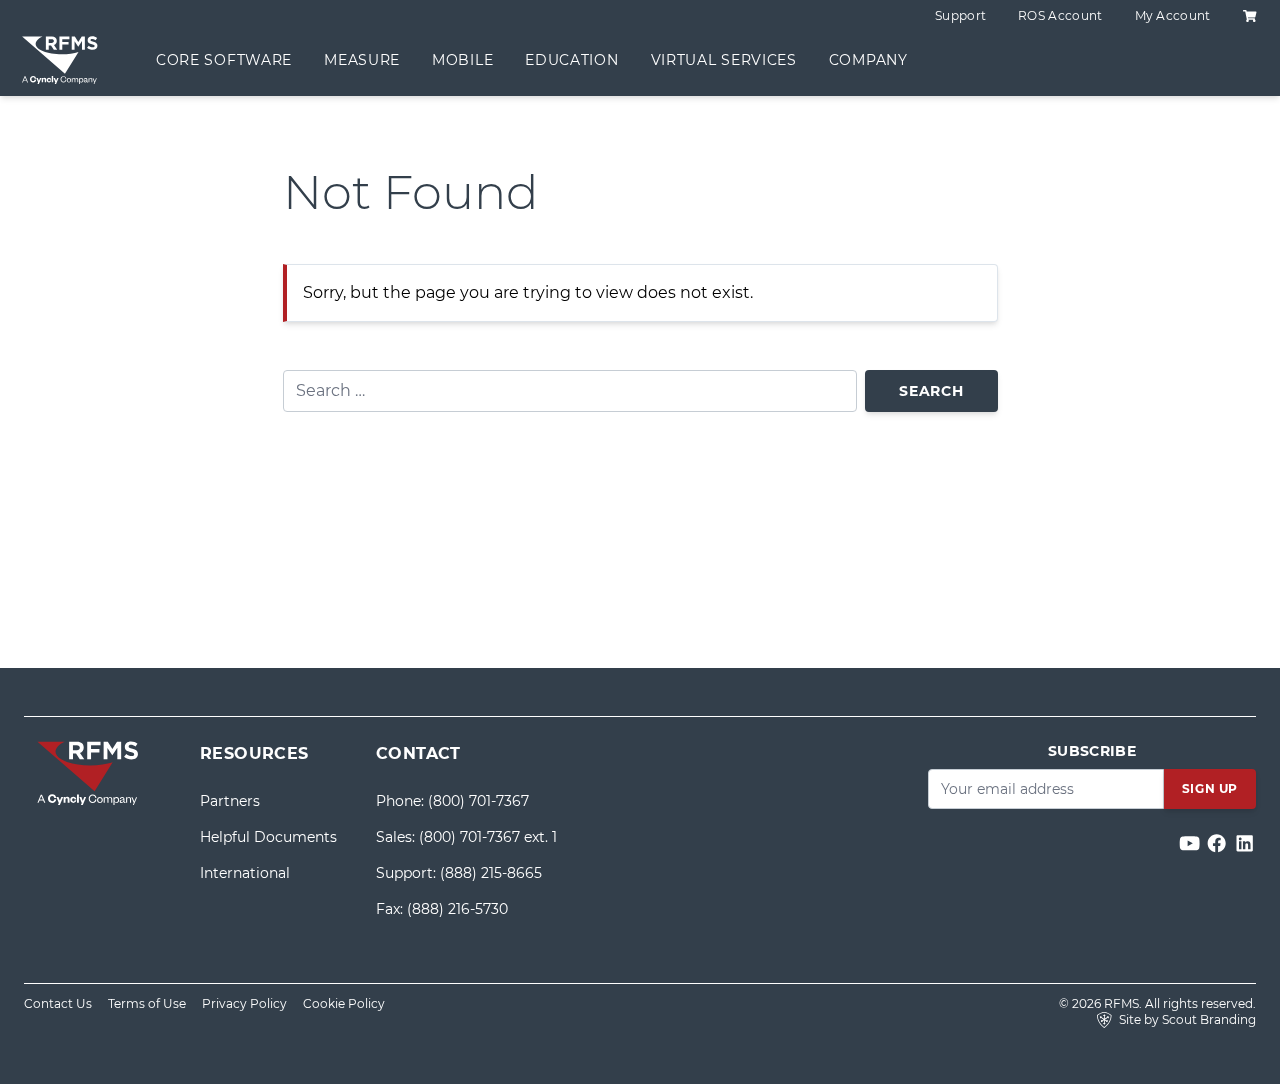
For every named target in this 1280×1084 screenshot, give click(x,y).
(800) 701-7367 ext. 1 (488, 837)
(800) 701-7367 (478, 801)
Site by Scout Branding (1186, 1019)
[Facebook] (1218, 843)
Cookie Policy (344, 1003)
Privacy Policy (244, 1003)
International (245, 873)
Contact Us (58, 1003)
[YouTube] (1191, 843)
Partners (230, 801)
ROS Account (1060, 15)
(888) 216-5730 (457, 909)
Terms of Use (147, 1003)
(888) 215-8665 (491, 873)
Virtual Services (724, 60)
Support (960, 15)
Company (868, 60)
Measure (362, 60)
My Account (1173, 15)
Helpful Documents (268, 837)
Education (571, 60)
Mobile (462, 60)
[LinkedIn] (1244, 843)
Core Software (224, 60)
